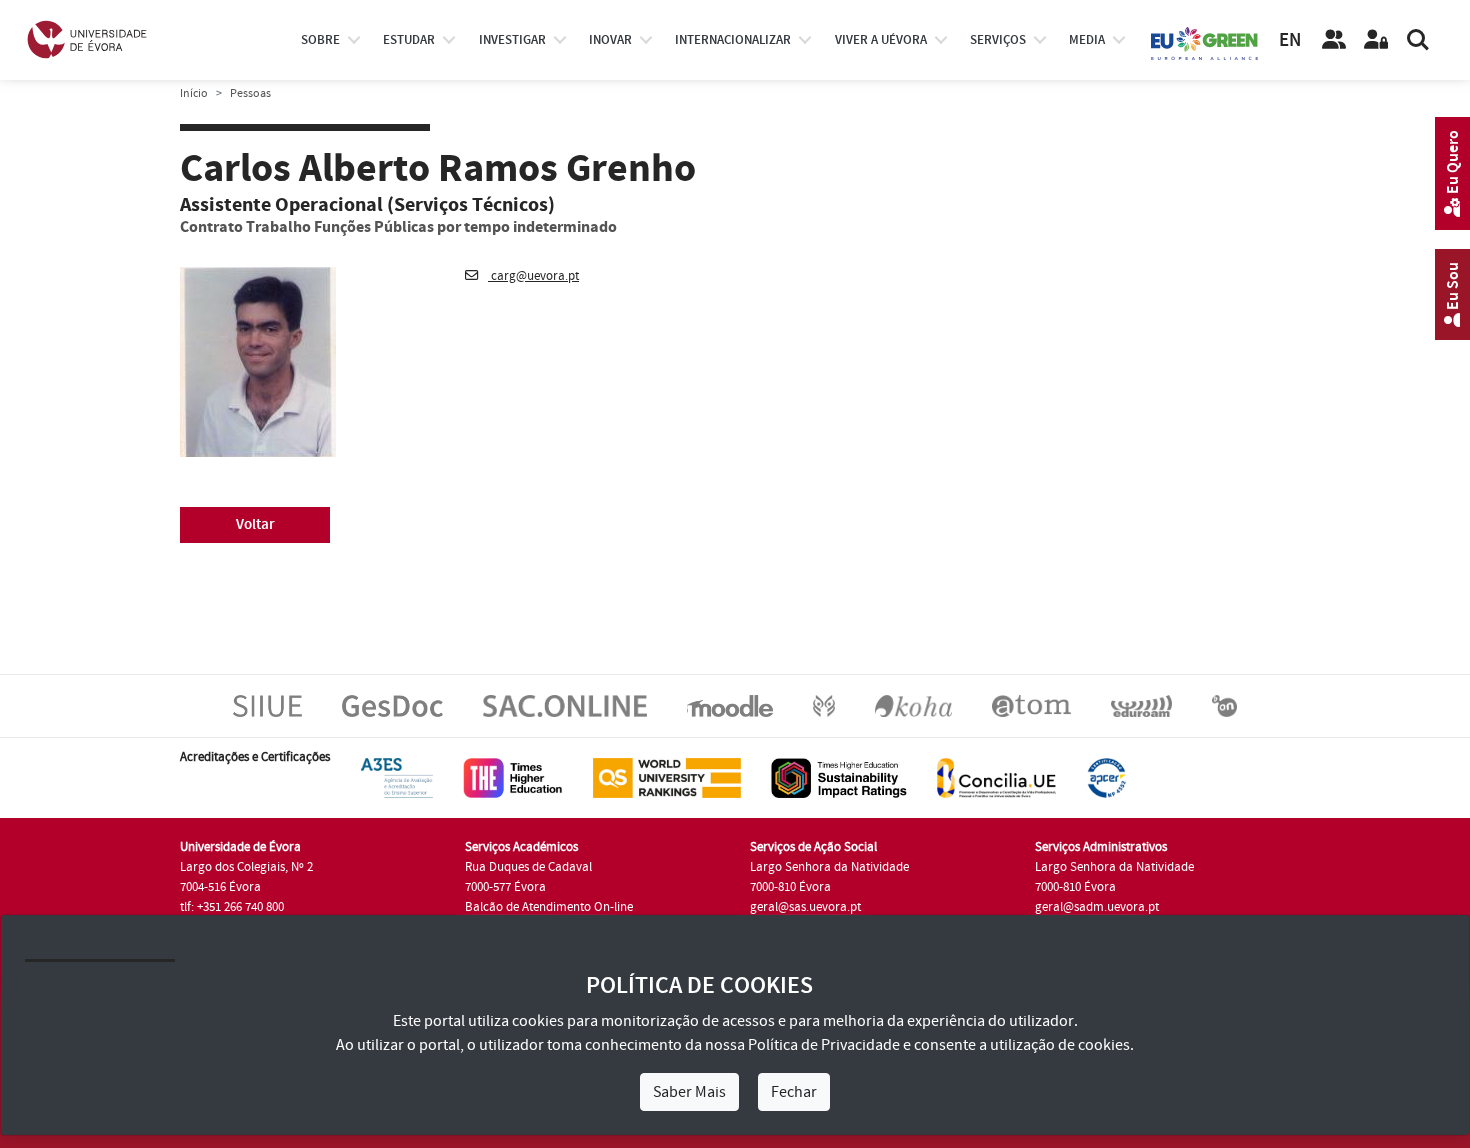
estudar (409, 40)
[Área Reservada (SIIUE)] (1376, 40)
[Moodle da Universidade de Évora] (729, 705)
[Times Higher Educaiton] (513, 777)
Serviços (998, 40)
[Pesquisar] (1418, 40)
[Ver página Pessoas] (1334, 40)
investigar (512, 40)
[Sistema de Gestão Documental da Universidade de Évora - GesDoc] (392, 705)
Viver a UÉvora (881, 40)
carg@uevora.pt (533, 276)
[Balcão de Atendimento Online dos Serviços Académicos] (565, 705)
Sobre (320, 40)
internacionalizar (733, 40)
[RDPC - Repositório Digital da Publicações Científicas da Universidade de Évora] (824, 705)
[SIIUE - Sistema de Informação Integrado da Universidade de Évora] (267, 705)
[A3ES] (397, 777)
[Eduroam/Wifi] (1141, 705)
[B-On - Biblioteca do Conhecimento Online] (1224, 705)
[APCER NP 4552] (1106, 777)
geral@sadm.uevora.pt (1097, 907)
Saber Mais (689, 1092)
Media (1087, 40)
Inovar (610, 40)
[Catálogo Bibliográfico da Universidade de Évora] (913, 705)
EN (1290, 40)
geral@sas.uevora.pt (805, 907)
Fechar (794, 1092)
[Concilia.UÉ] (996, 777)
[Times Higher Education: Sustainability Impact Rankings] (839, 777)
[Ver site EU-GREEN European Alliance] (1205, 42)
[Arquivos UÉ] (1031, 705)
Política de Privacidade (824, 1045)
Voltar (255, 524)
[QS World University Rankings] (667, 777)
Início (194, 93)
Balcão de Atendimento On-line (549, 907)
